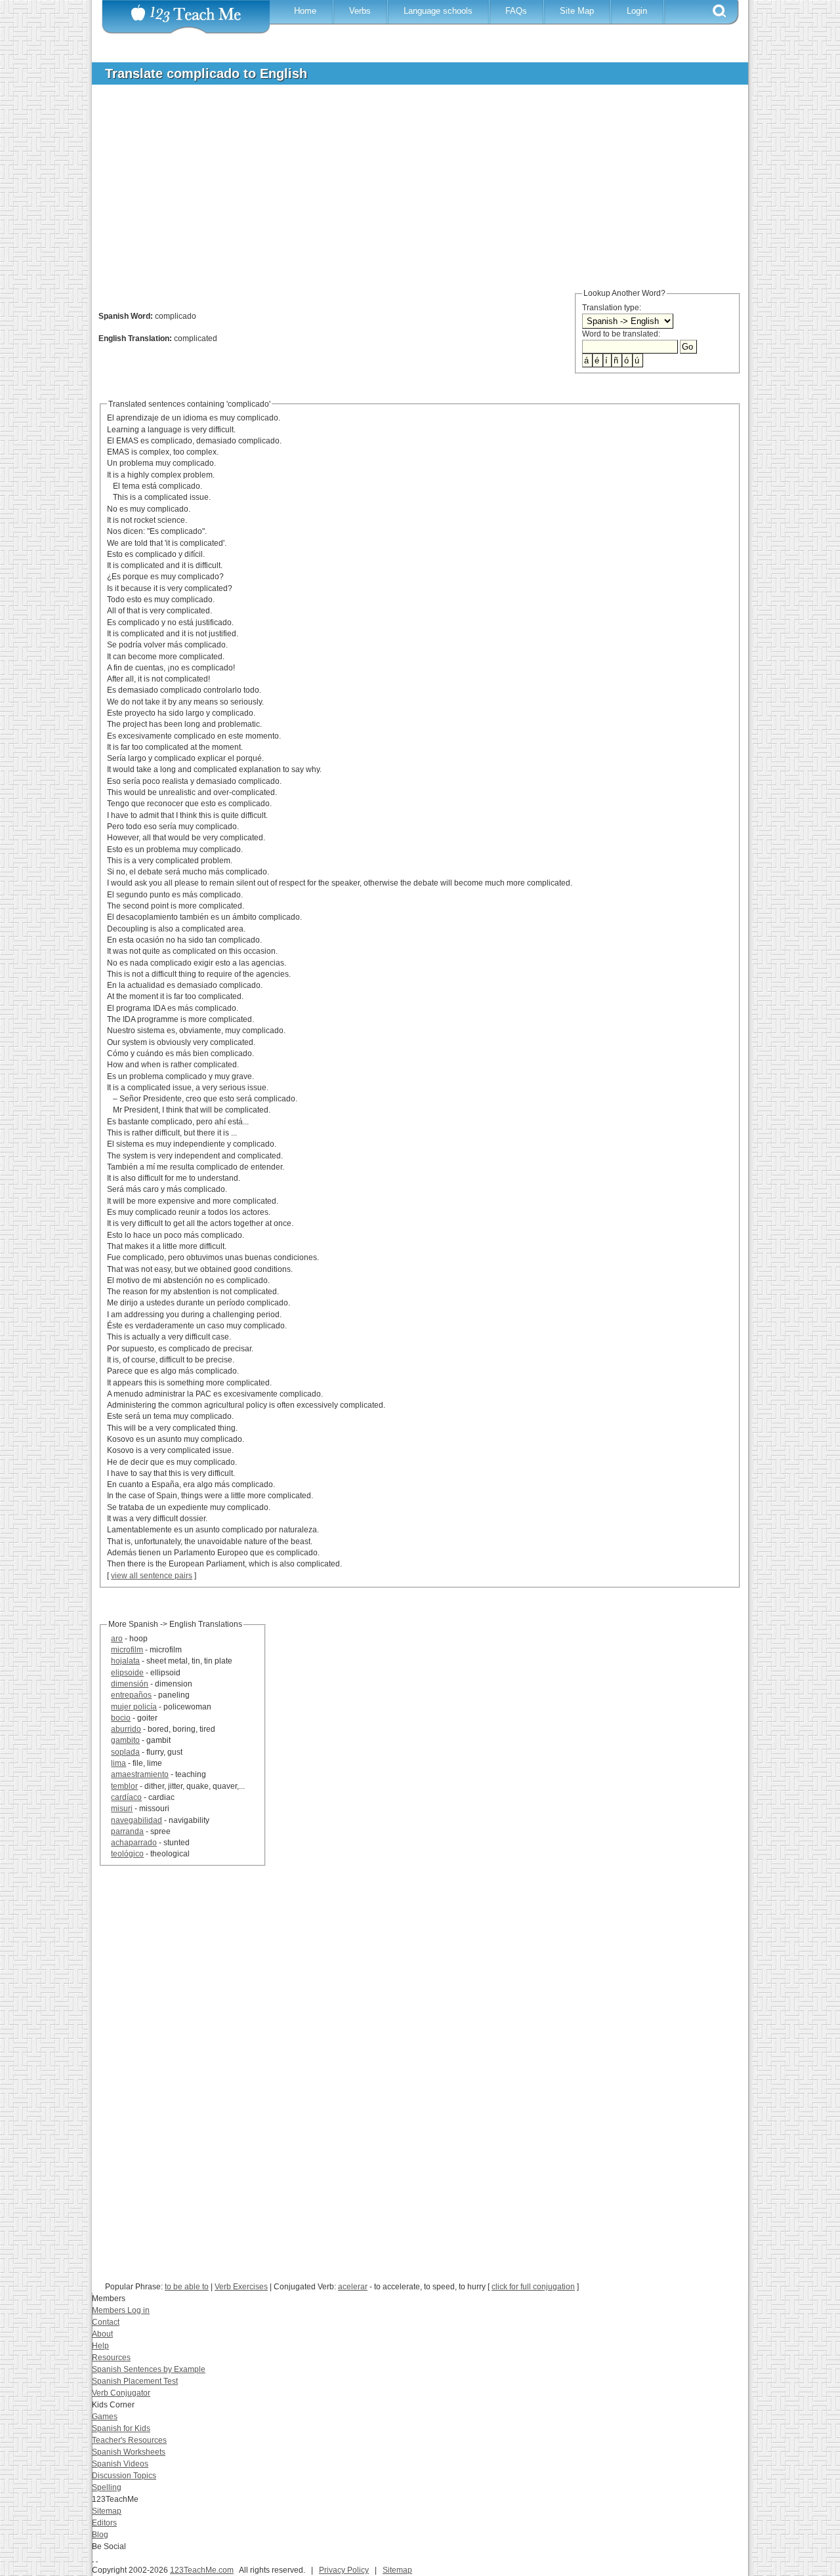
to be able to (187, 2287)
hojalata (125, 1661)
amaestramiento (140, 1774)
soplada (125, 1752)
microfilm (127, 1650)
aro (117, 1639)
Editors (104, 2523)
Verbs (360, 11)
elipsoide (127, 1673)
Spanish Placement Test (135, 2381)
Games (105, 2417)
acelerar (353, 2287)
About (102, 2334)
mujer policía (134, 1707)
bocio (121, 1718)
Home (305, 11)
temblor (124, 1786)
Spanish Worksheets (129, 2452)
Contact (106, 2322)
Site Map (577, 11)
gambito (125, 1740)
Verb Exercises (241, 2287)
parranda (127, 1831)
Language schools (438, 11)
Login (637, 11)
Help (100, 2346)
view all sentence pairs (152, 1576)
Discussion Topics (124, 2476)
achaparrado (134, 1843)
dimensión (130, 1684)
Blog (100, 2535)
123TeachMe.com (202, 2570)
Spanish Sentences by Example (149, 2369)
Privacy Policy (344, 2570)
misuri (122, 1809)
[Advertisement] (410, 193)
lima (118, 1763)
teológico (127, 1854)
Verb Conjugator (121, 2393)
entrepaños (131, 1695)
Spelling (107, 2487)
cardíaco (126, 1797)
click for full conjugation (533, 2287)
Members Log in (121, 2310)
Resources (111, 2358)
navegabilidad (136, 1820)
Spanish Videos (120, 2464)
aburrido (126, 1729)
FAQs (516, 11)
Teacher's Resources (129, 2440)
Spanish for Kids (121, 2428)
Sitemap (107, 2511)
